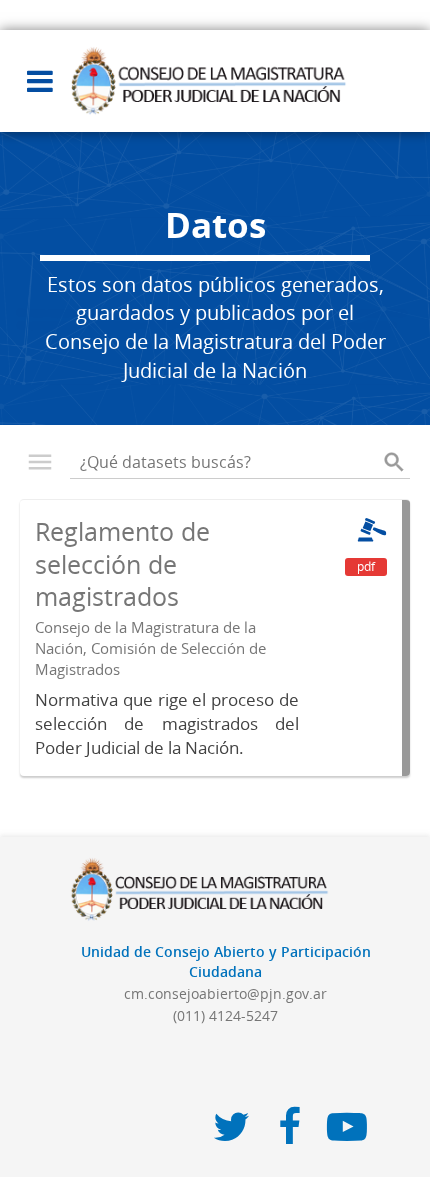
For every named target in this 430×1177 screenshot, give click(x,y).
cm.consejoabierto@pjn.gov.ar (225, 993)
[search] (394, 462)
